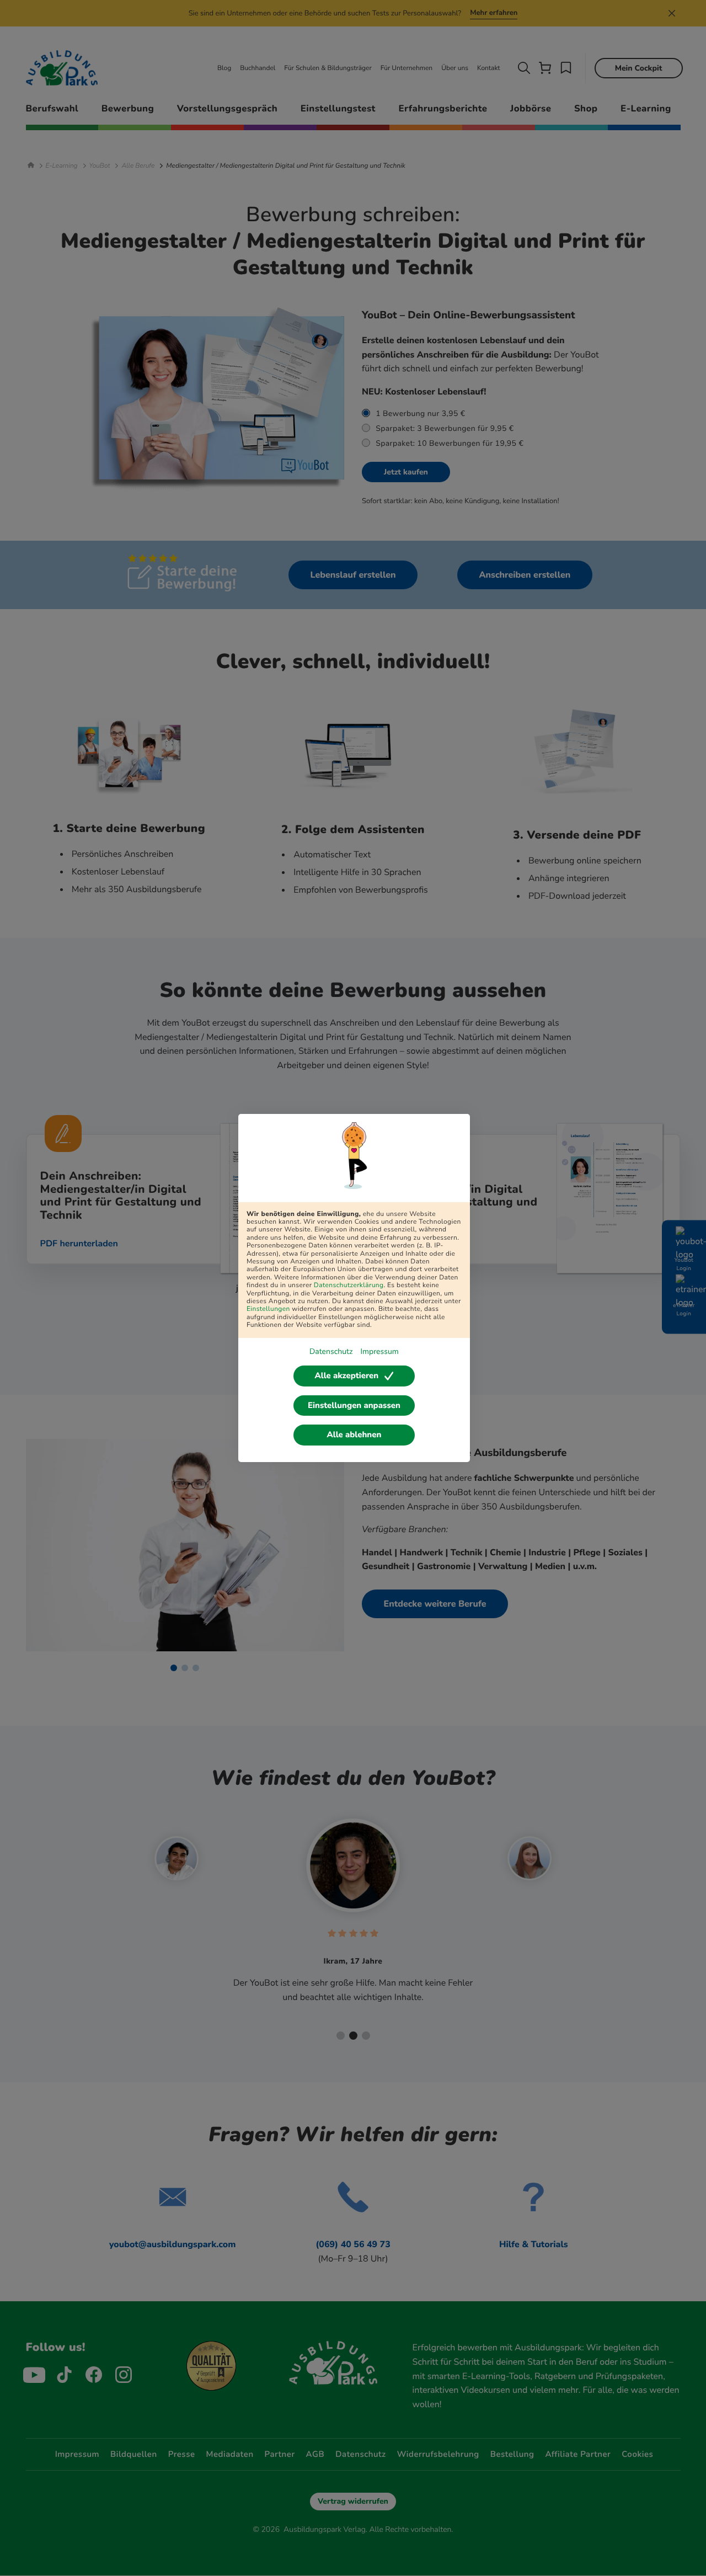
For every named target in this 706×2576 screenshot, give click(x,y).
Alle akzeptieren (346, 1376)
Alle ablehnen (354, 1435)
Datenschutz (331, 1351)
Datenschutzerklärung (349, 1286)
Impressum (379, 1351)
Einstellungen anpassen (354, 1406)
